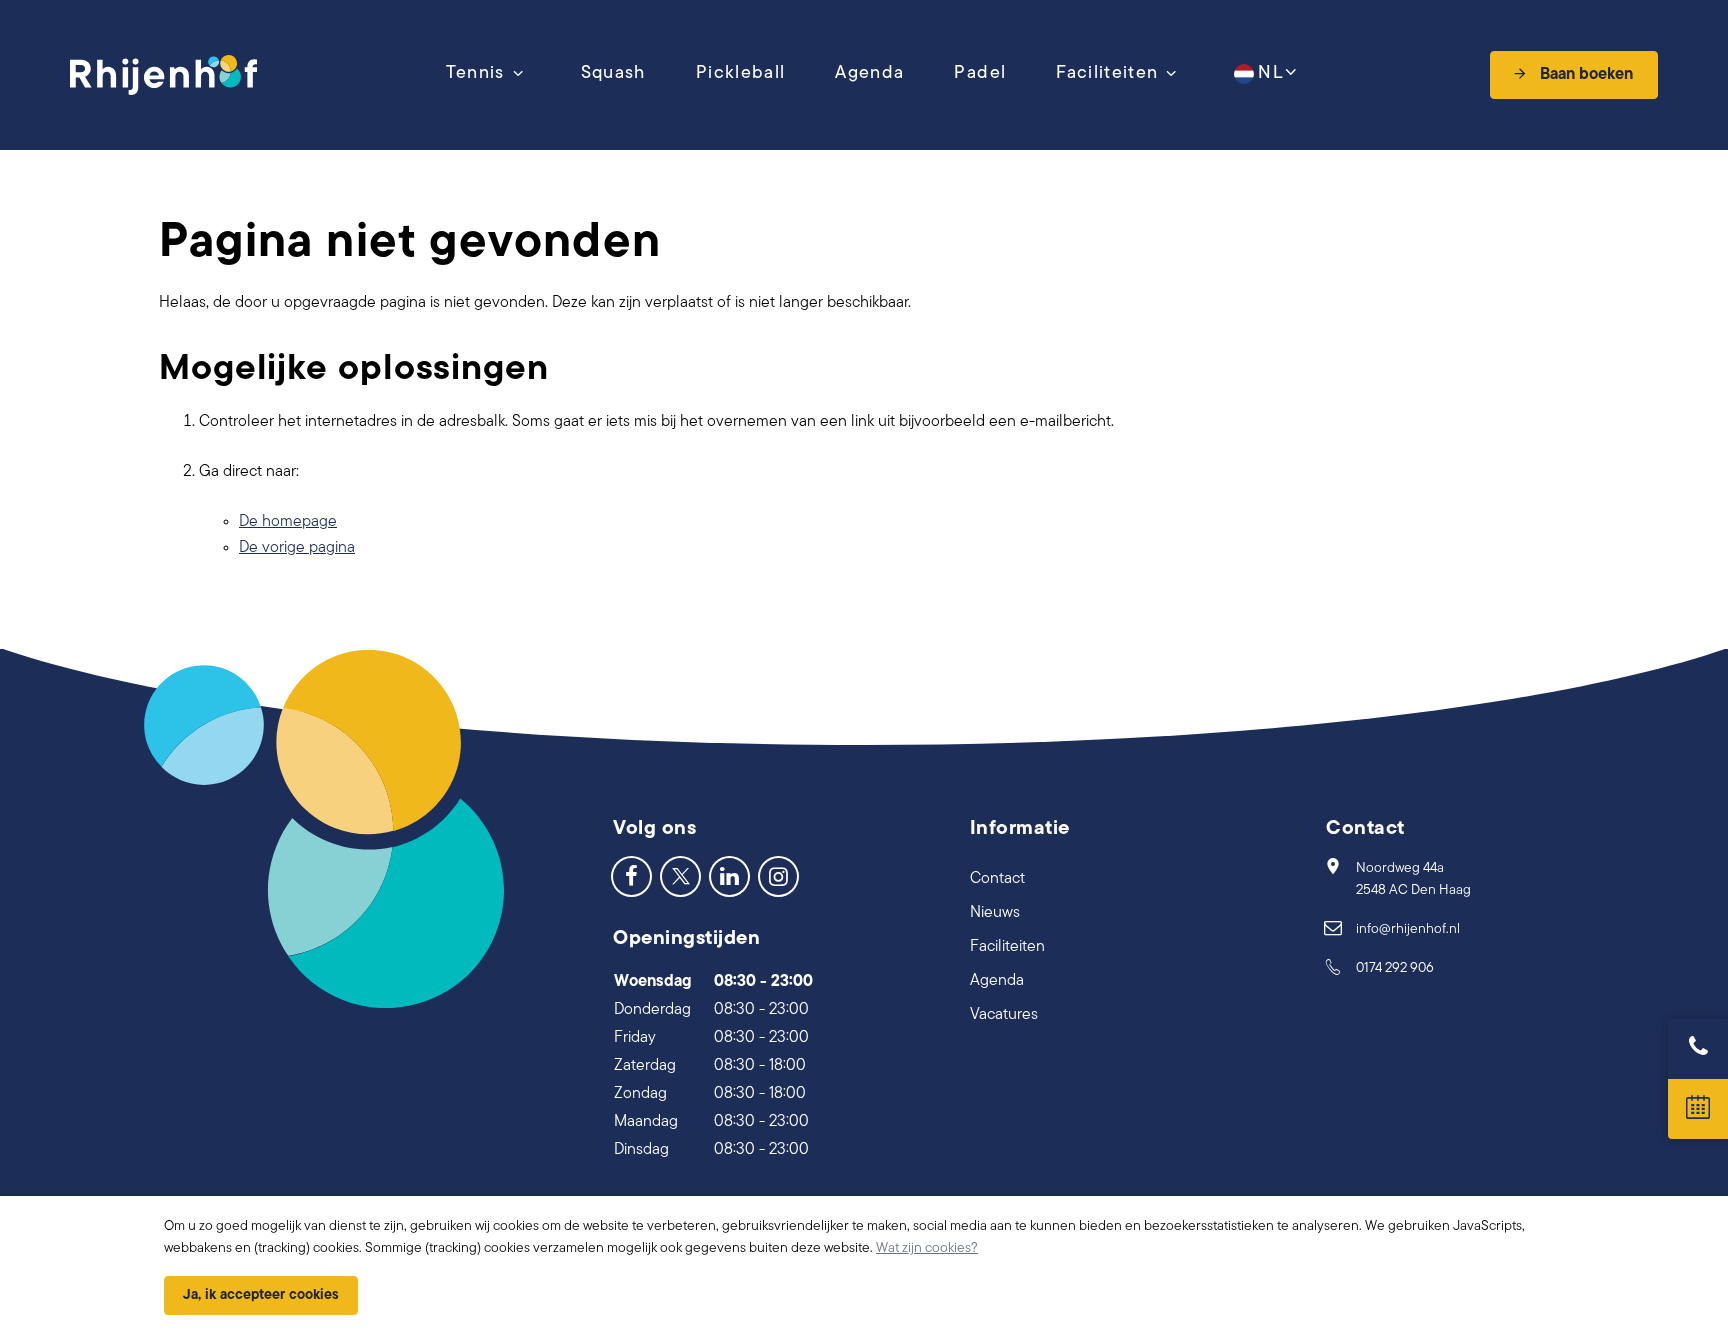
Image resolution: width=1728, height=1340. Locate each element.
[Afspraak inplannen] (1698, 1109)
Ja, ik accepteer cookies (261, 1295)
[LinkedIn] (729, 876)
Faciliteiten (1107, 74)
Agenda (869, 74)
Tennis (475, 74)
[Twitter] (680, 876)
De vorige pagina (297, 548)
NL (1270, 74)
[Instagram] (778, 876)
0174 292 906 (1395, 968)
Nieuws (995, 913)
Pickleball (741, 74)
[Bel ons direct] (1698, 1049)
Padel (980, 74)
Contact (997, 879)
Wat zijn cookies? (927, 1248)
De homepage (288, 522)
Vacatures (1004, 1015)
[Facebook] (631, 876)
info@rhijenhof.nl (1408, 929)
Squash (613, 74)
